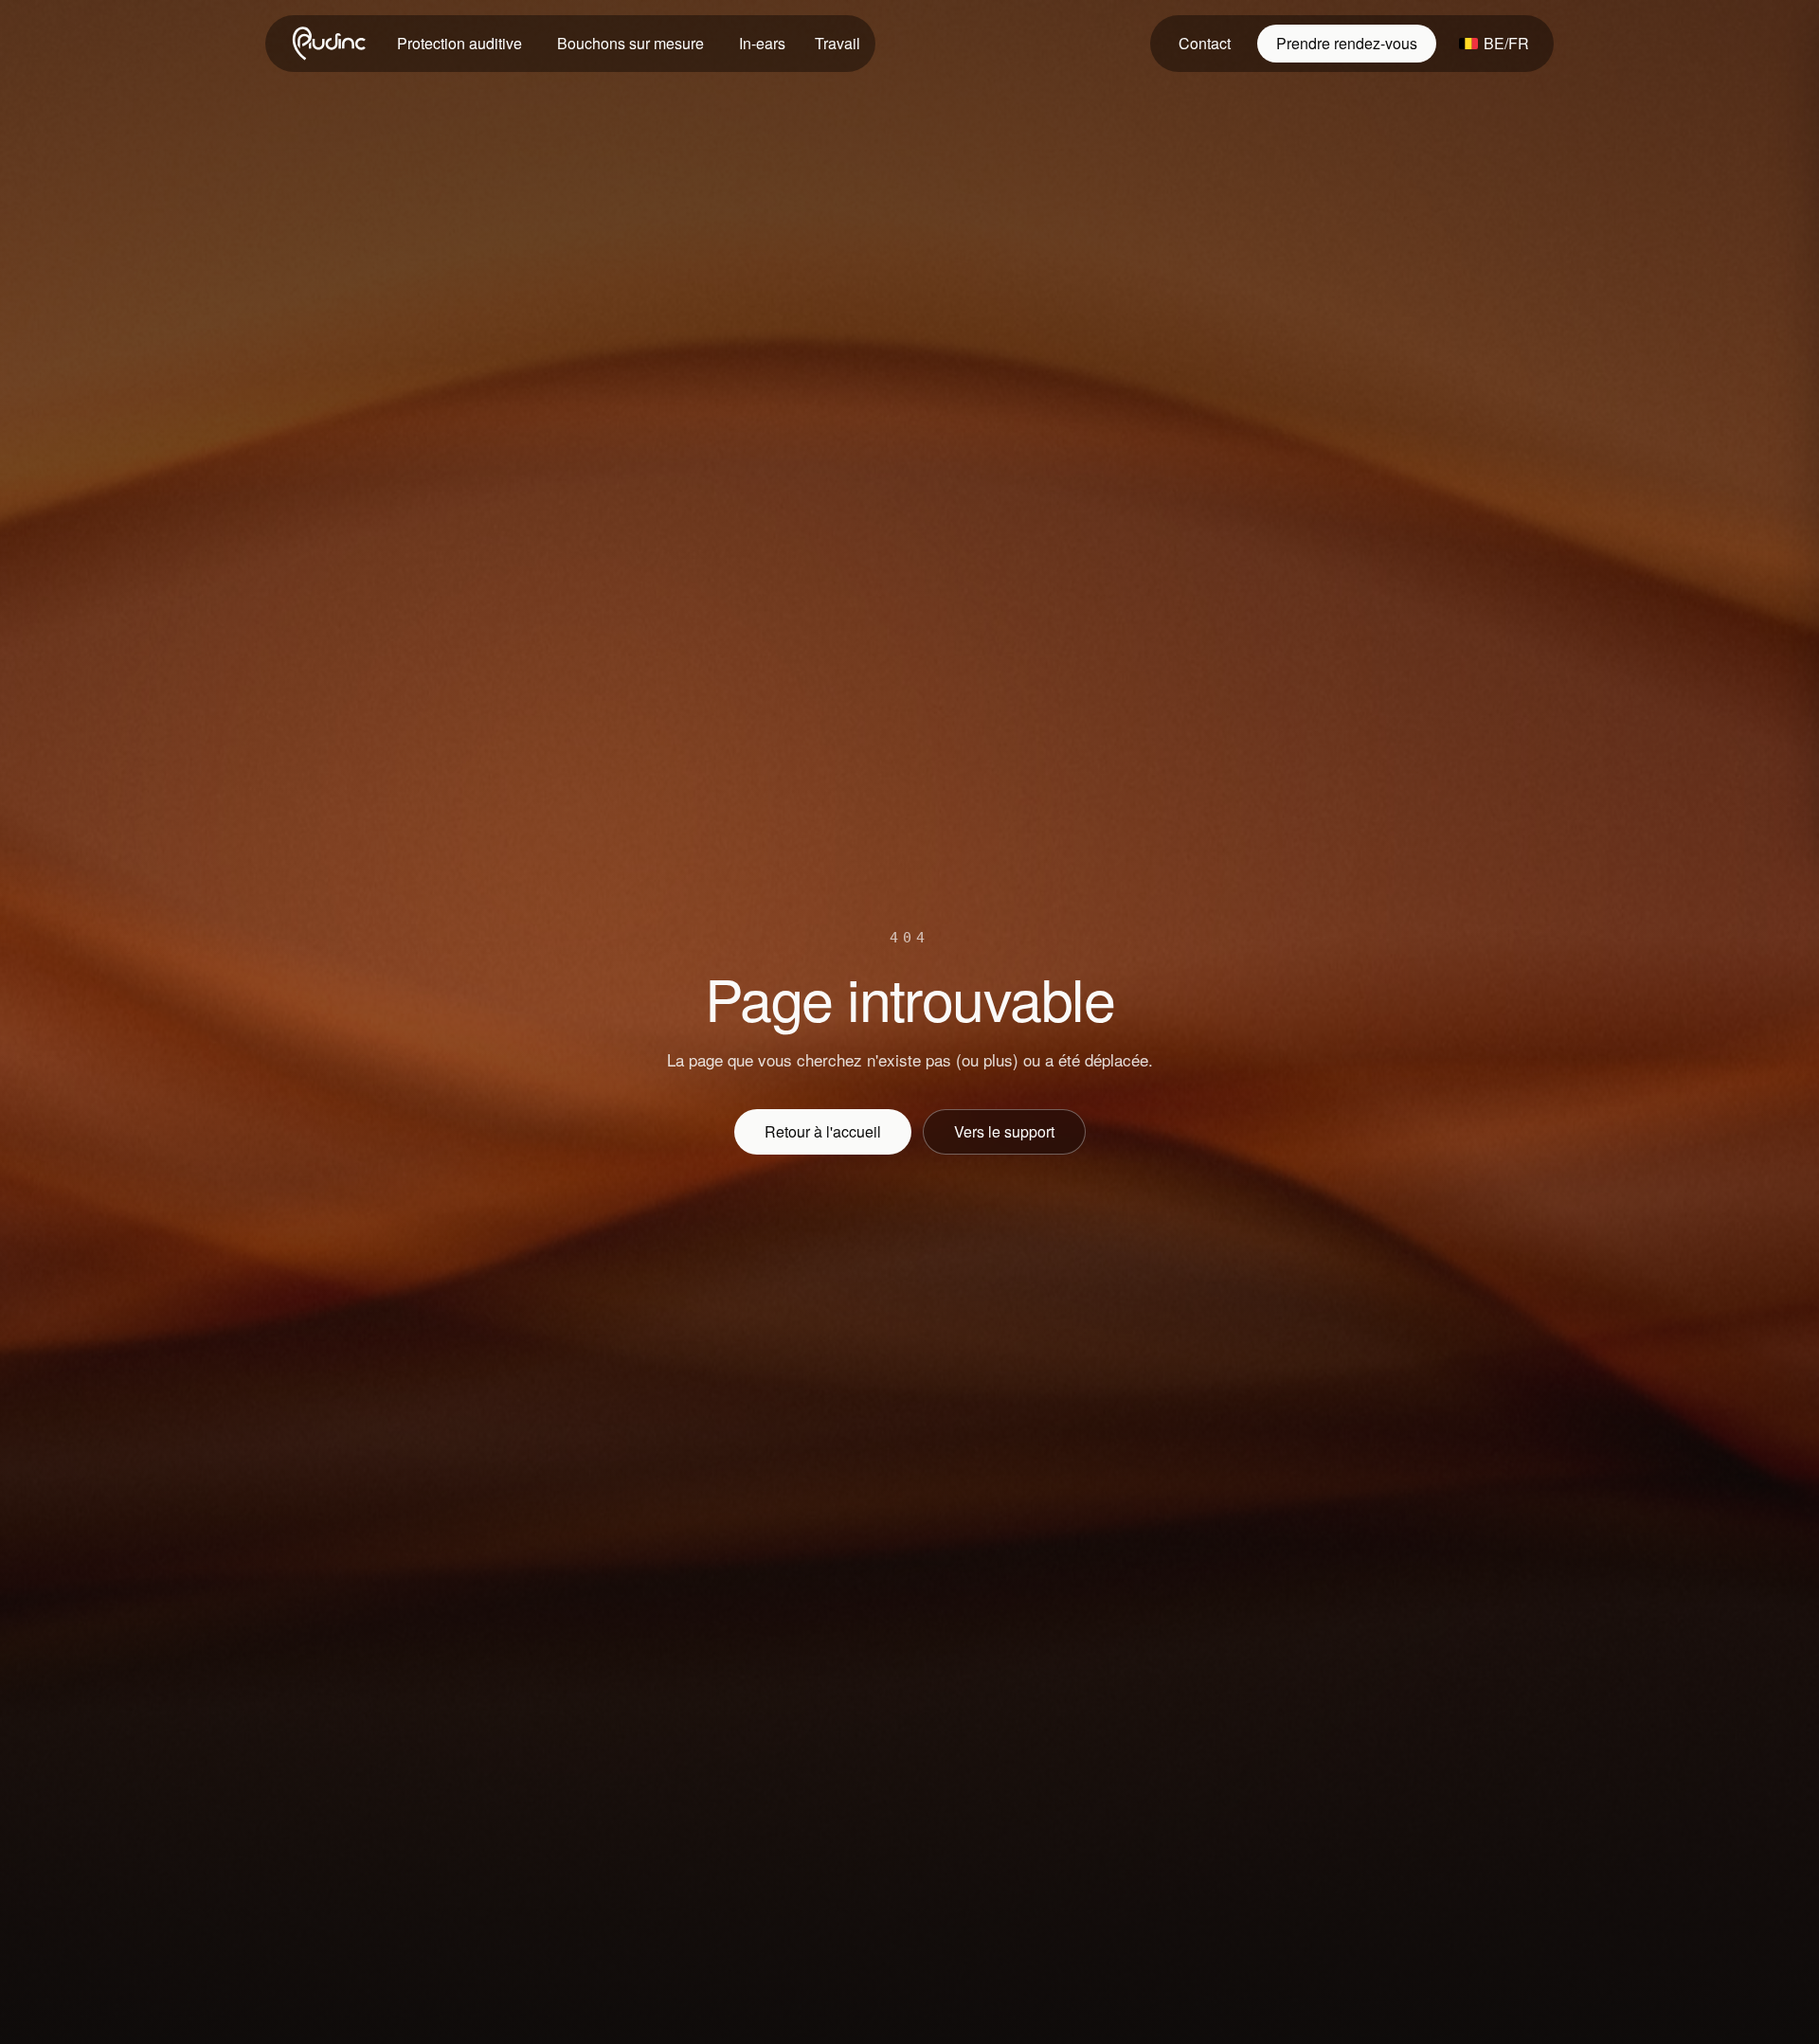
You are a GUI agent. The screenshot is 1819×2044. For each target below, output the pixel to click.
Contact (1205, 43)
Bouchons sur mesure (630, 43)
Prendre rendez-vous (1347, 43)
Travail (837, 43)
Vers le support (1004, 1131)
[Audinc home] (331, 44)
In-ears (762, 43)
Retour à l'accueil (823, 1131)
